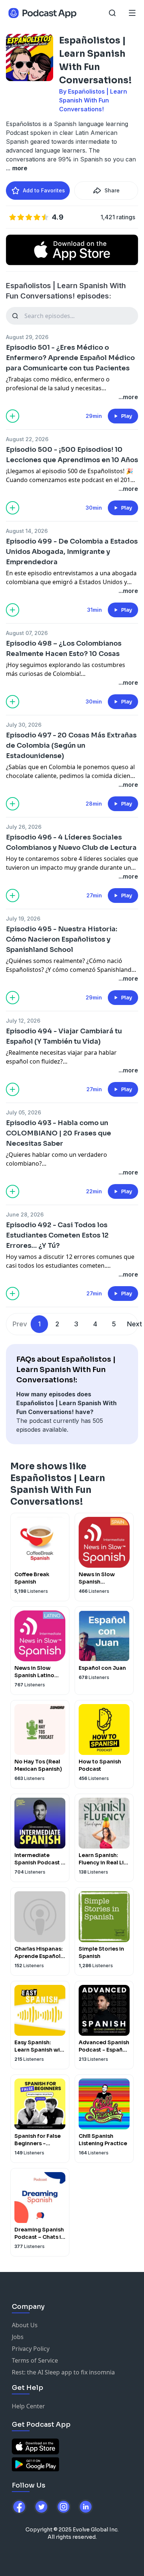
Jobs (18, 2337)
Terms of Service (35, 2360)
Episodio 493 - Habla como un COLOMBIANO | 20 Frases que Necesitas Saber (59, 1133)
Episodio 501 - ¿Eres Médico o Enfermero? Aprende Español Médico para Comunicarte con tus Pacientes (70, 358)
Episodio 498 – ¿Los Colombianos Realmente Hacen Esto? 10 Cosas (64, 649)
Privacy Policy (31, 2349)
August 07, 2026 (27, 633)
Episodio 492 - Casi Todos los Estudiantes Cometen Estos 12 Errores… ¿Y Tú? (57, 1235)
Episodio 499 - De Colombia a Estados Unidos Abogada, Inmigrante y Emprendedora (72, 552)
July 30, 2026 (24, 725)
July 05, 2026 (23, 1112)
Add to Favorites (44, 190)
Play (127, 416)
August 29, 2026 (27, 337)
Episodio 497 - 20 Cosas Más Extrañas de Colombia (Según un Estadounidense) (71, 746)
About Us (25, 2325)
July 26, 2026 (24, 827)
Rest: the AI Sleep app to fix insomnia (63, 2372)
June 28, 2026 (25, 1214)
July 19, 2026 (23, 919)
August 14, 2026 (27, 531)
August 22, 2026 (27, 439)
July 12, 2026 (23, 1021)
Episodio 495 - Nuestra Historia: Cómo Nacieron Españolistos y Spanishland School (62, 939)
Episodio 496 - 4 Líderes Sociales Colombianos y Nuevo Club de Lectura (71, 842)
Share (112, 190)
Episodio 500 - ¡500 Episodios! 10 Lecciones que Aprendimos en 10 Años (72, 455)
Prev (20, 1324)
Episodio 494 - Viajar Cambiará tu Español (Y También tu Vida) (64, 1036)
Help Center (28, 2406)
